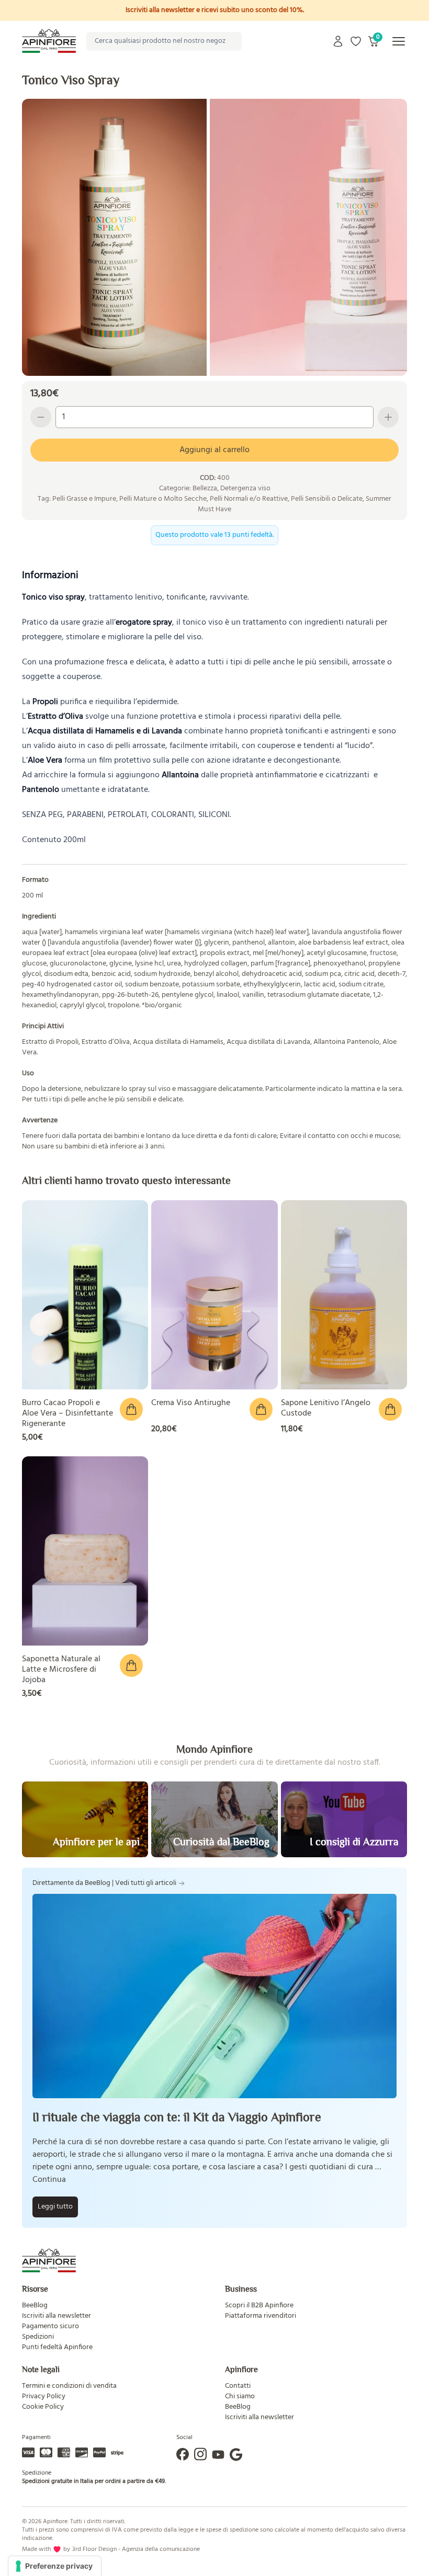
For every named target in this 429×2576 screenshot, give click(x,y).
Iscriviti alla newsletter (57, 2316)
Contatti (238, 2386)
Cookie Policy (43, 2407)
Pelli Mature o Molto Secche (163, 499)
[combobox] (164, 41)
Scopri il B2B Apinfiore (259, 2305)
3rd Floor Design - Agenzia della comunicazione (136, 2549)
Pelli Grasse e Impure (84, 499)
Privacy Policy (44, 2396)
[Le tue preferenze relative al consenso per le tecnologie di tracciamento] (55, 2566)
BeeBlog (35, 2305)
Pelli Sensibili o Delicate (327, 499)
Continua (49, 2180)
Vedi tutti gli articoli (146, 1883)
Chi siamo (240, 2396)
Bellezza (205, 488)
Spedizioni (38, 2337)
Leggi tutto (55, 2207)
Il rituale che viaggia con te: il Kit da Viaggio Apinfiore (177, 2117)
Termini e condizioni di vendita (69, 2386)
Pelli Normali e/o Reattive (249, 499)
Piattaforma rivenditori (261, 2316)
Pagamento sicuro (50, 2326)
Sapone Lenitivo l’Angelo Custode (326, 1408)
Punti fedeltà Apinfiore (57, 2347)
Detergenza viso (245, 488)
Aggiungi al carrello (214, 450)
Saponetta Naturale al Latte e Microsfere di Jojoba (61, 1670)
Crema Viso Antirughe (191, 1403)
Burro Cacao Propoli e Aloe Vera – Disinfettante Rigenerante (67, 1413)
